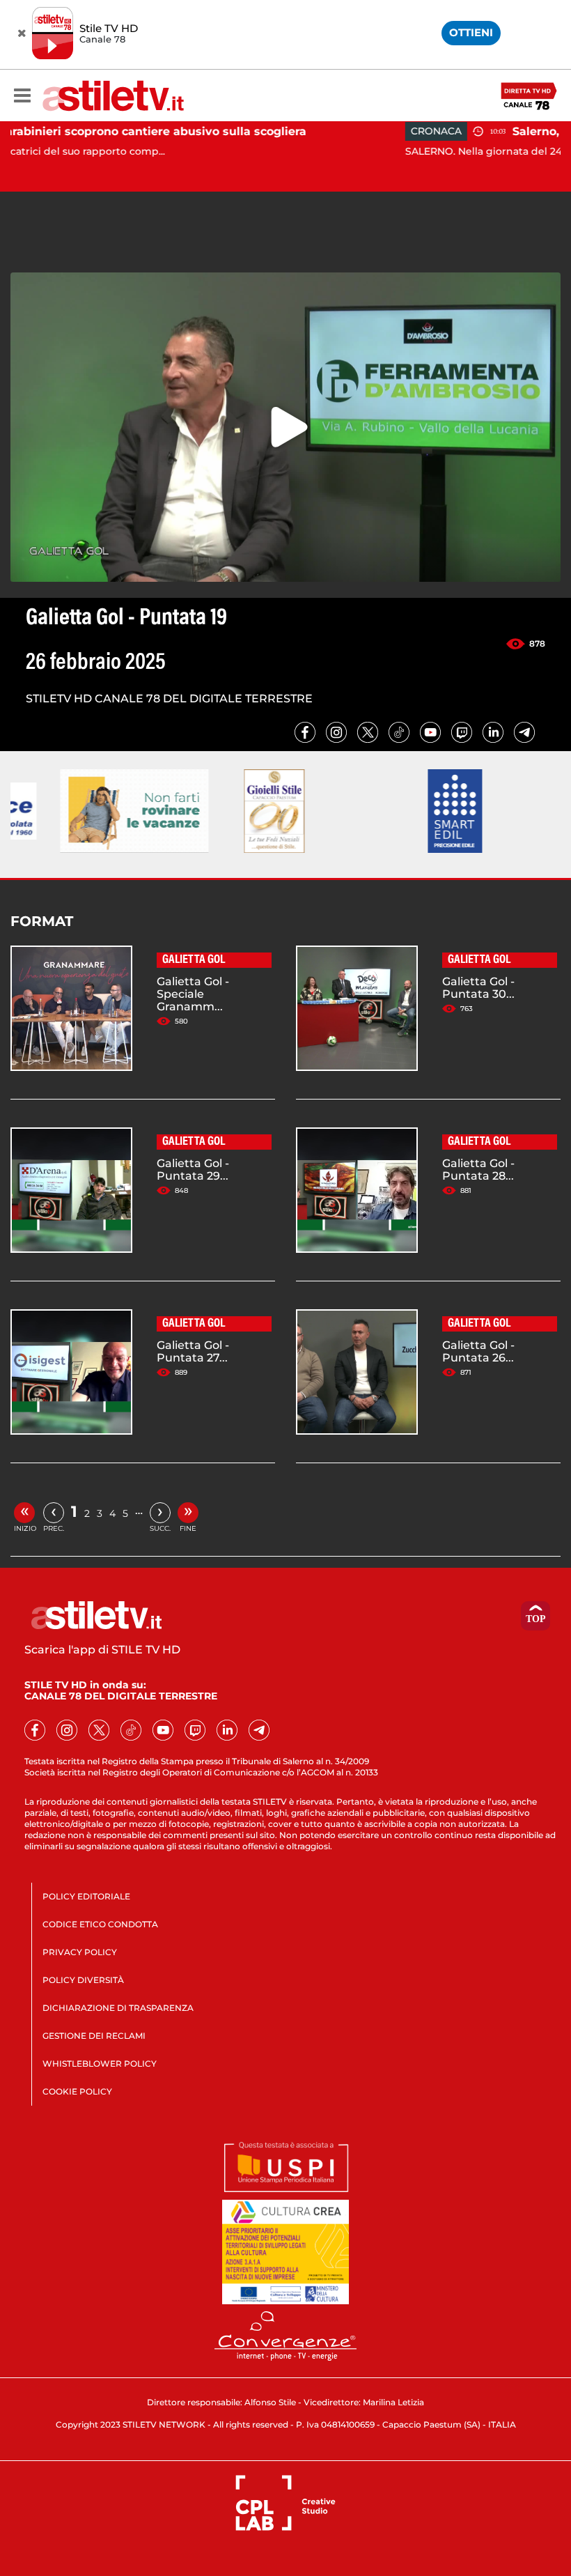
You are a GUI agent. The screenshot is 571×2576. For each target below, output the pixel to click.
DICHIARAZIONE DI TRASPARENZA (118, 2008)
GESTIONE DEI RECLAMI (94, 2036)
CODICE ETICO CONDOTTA (100, 1924)
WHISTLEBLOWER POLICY (100, 2064)
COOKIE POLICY (77, 2091)
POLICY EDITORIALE (86, 1896)
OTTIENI (471, 32)
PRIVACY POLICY (80, 1952)
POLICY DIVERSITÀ (83, 1980)
